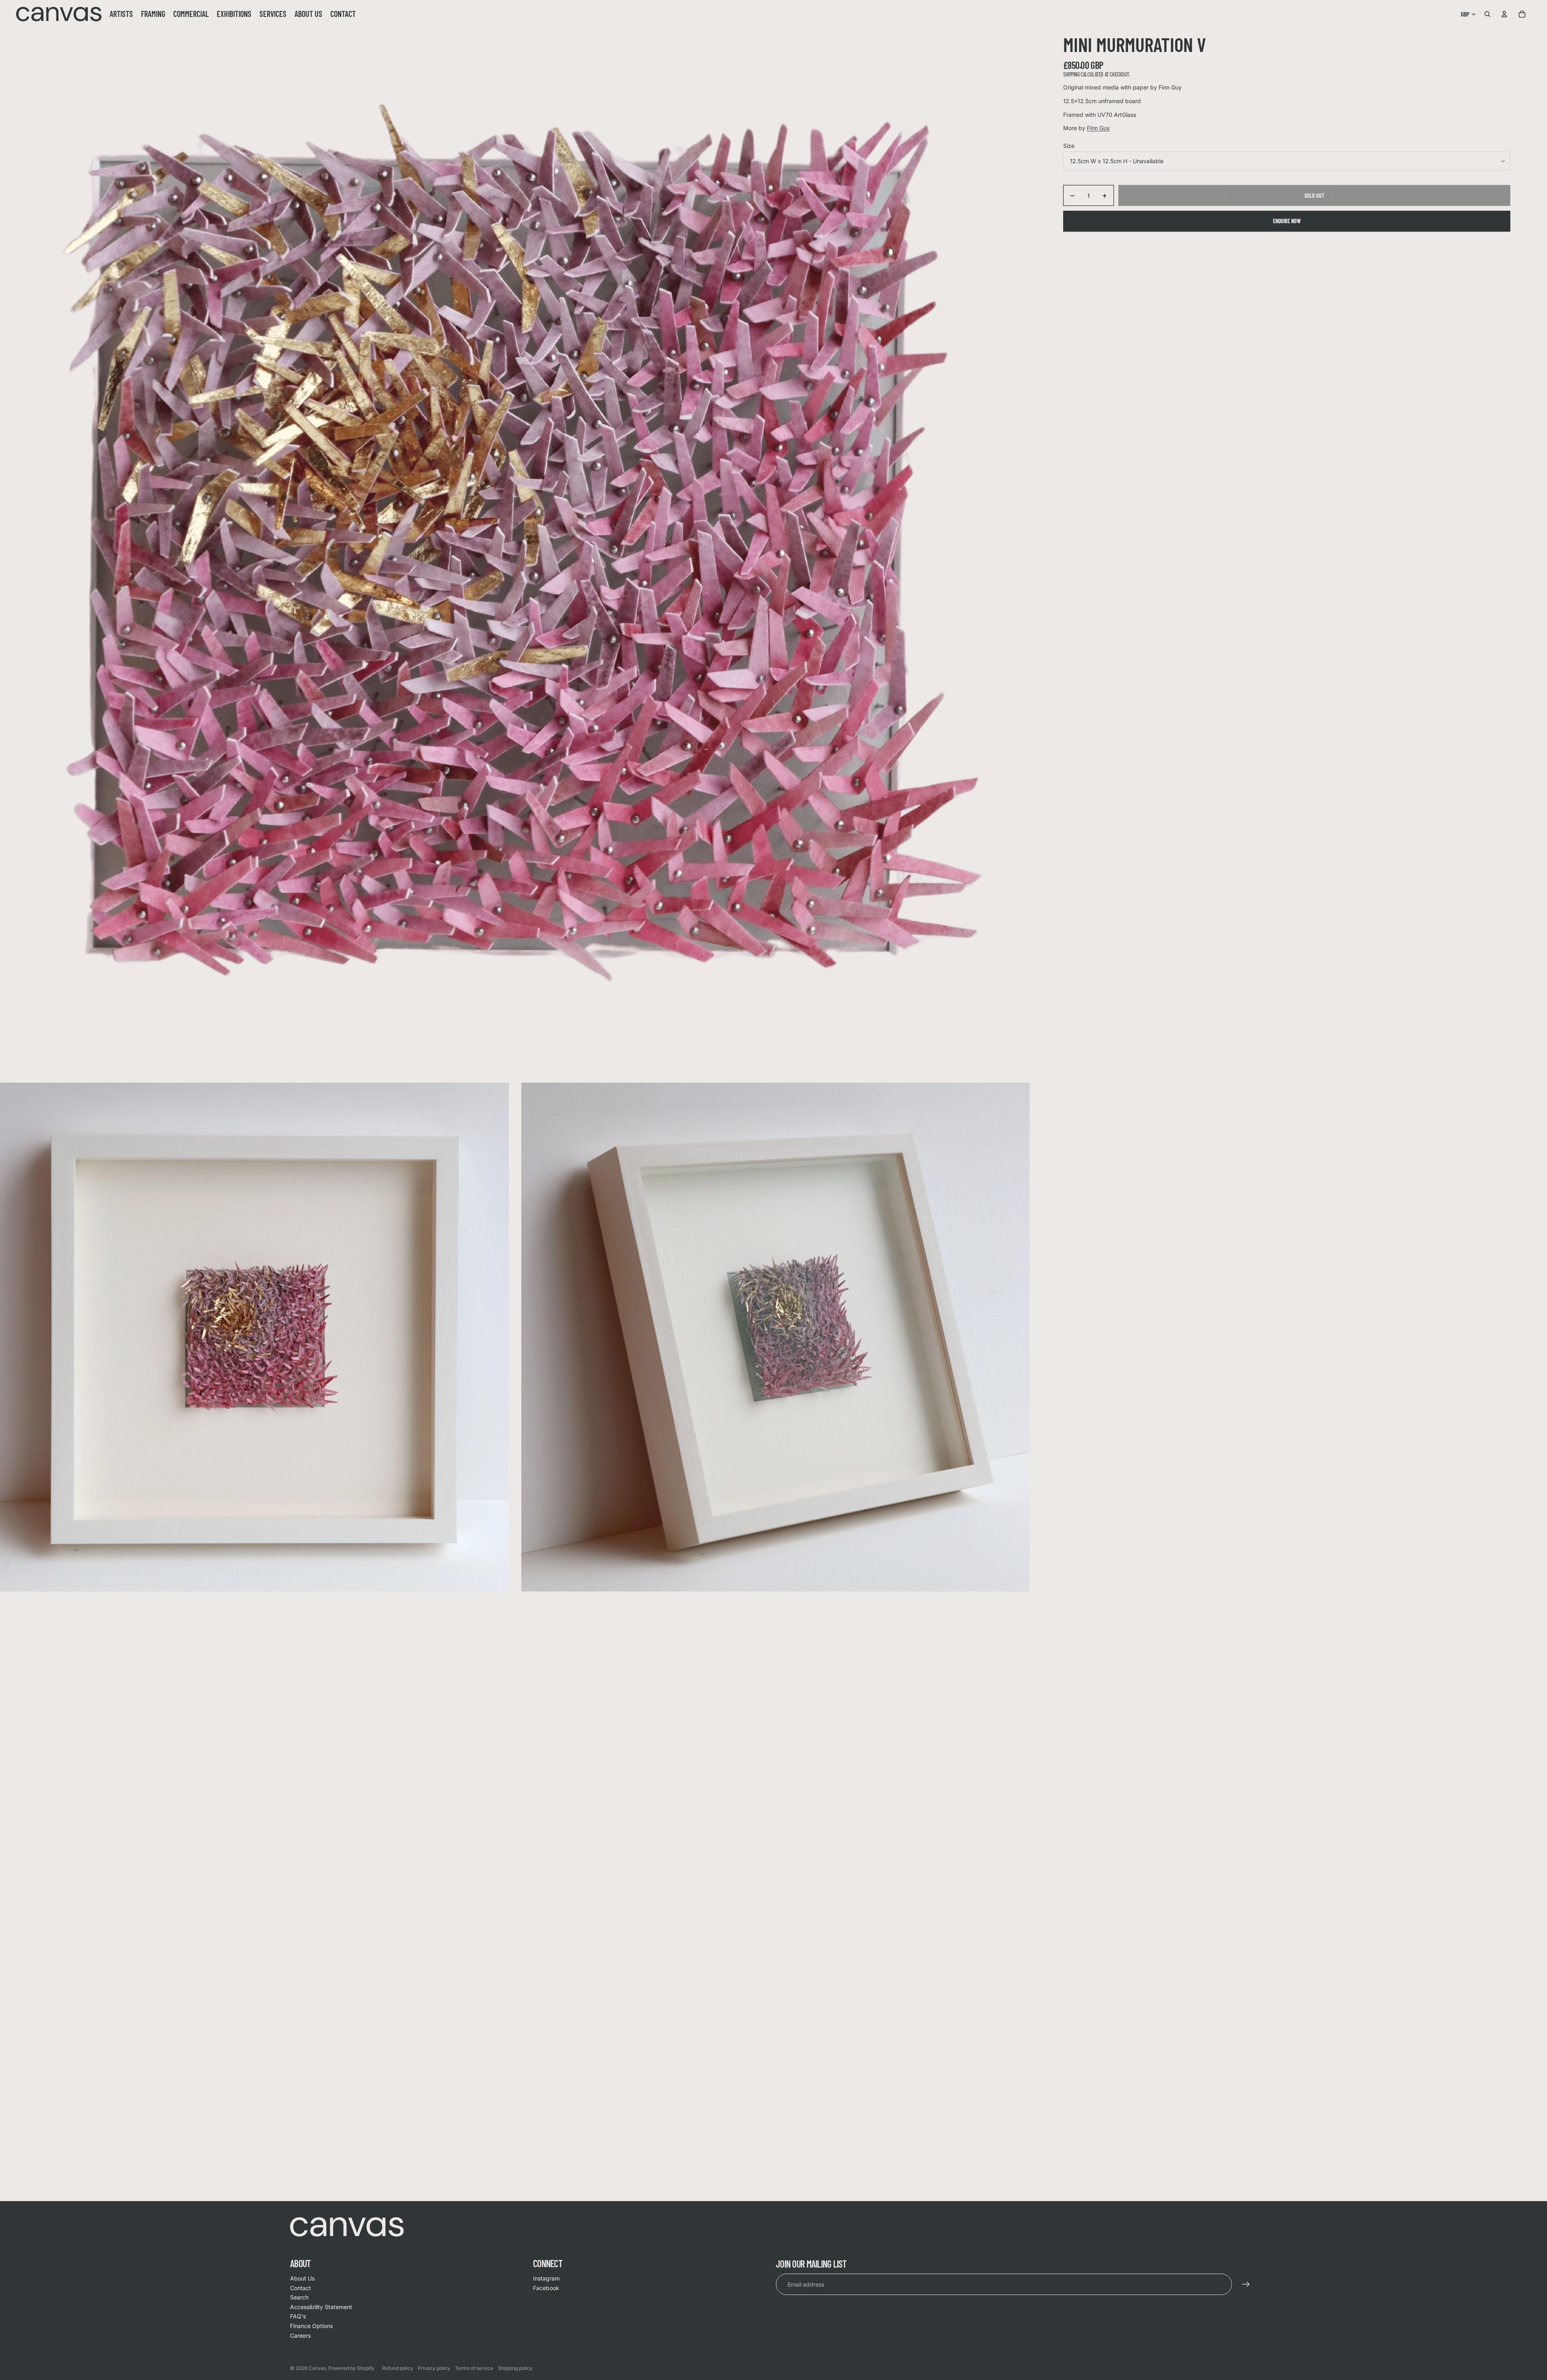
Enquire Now (1287, 221)
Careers (300, 2335)
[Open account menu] (1504, 14)
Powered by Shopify (351, 2368)
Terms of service (474, 2368)
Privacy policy (434, 2368)
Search (299, 2297)
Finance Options (311, 2326)
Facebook (546, 2288)
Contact (301, 2288)
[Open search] (1487, 14)
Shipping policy (515, 2368)
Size (1069, 146)
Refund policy (398, 2368)
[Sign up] (1246, 2285)
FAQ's (298, 2316)
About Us (302, 2278)
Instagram (546, 2278)
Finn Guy (1098, 128)
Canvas (317, 2368)
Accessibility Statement (321, 2307)
